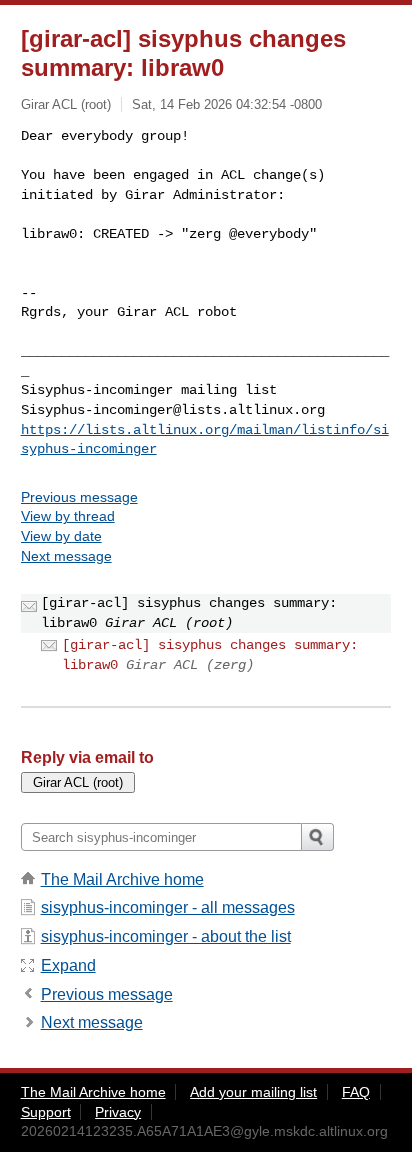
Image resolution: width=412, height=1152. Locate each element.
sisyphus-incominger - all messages (168, 907)
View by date (61, 536)
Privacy (118, 1112)
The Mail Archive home (122, 879)
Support (46, 1112)
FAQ (356, 1092)
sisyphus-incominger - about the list (166, 936)
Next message (66, 556)
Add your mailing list (253, 1092)
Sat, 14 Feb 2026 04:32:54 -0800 (227, 104)
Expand (68, 965)
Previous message (79, 497)
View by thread (68, 516)
